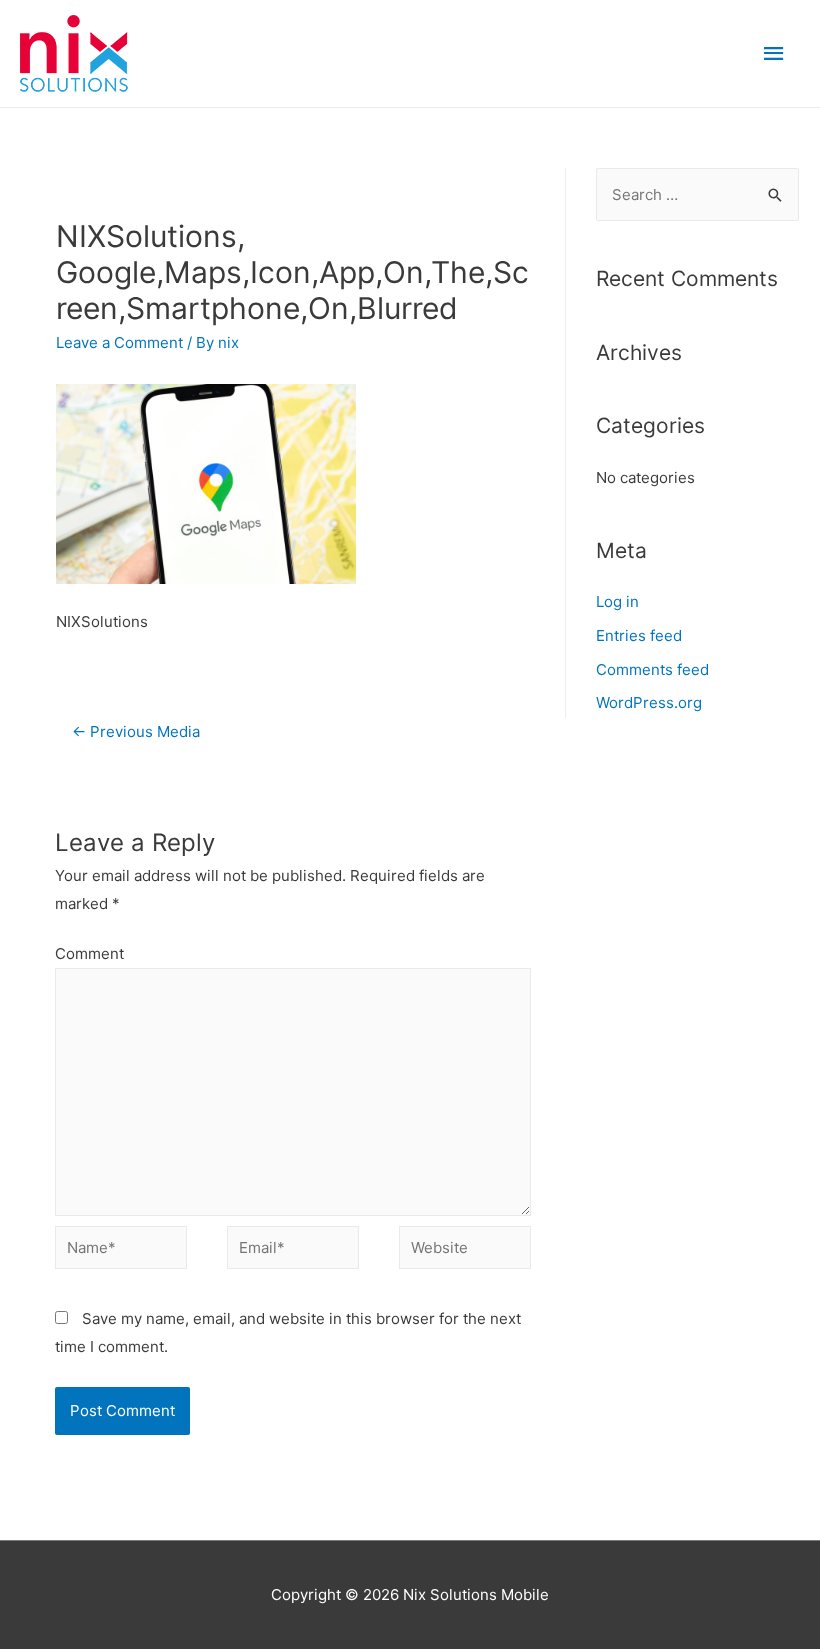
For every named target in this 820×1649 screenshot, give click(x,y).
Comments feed (652, 669)
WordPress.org (649, 702)
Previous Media (136, 731)
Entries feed (639, 635)
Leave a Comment (119, 342)
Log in (617, 601)
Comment (89, 953)
